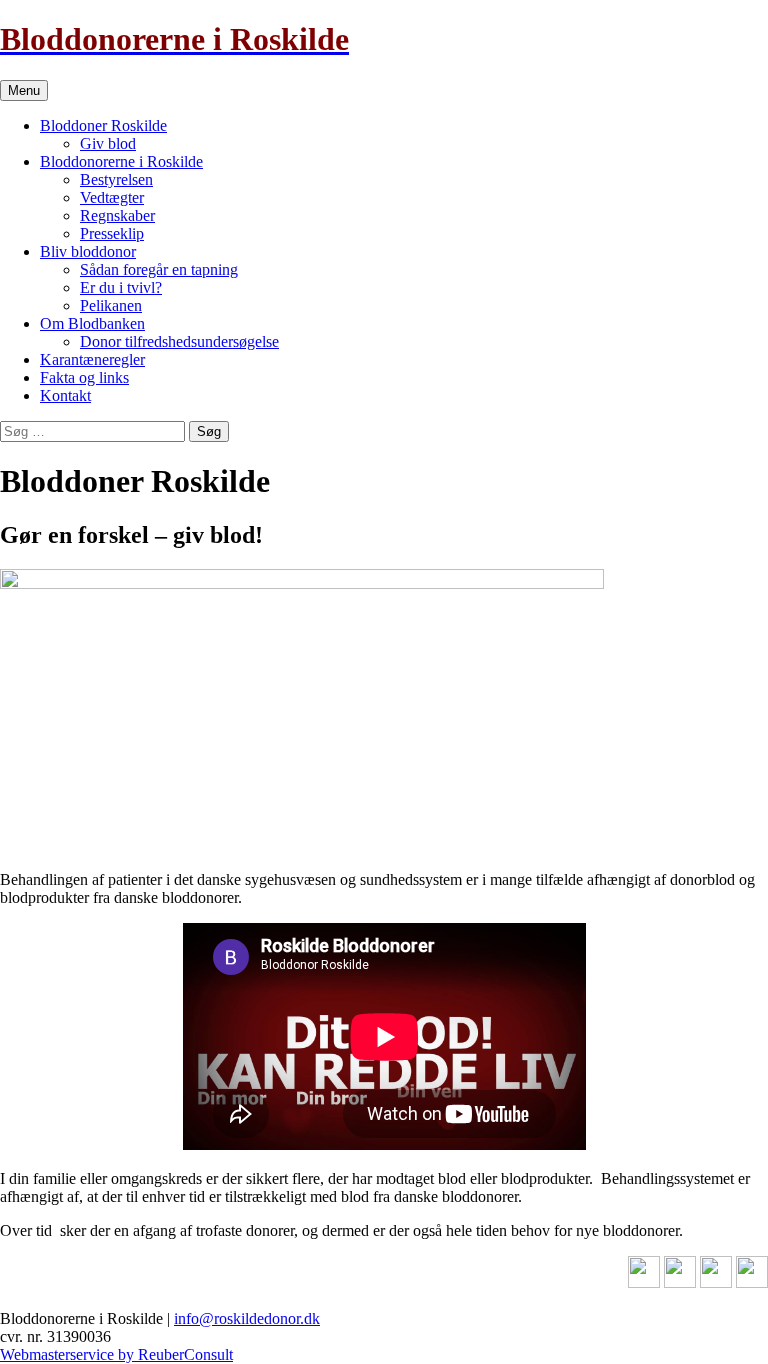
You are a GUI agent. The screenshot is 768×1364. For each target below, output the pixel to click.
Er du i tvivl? (121, 287)
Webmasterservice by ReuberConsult (116, 1354)
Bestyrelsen (116, 179)
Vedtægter (112, 197)
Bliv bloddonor (88, 251)
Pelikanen (111, 305)
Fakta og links (84, 377)
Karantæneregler (92, 359)
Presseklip (112, 233)
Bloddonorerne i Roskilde (121, 161)
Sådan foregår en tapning (159, 269)
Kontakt (65, 395)
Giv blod (108, 143)
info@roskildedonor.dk (247, 1318)
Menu (24, 90)
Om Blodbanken (92, 323)
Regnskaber (117, 215)
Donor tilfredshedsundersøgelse (179, 341)
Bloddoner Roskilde (103, 125)
